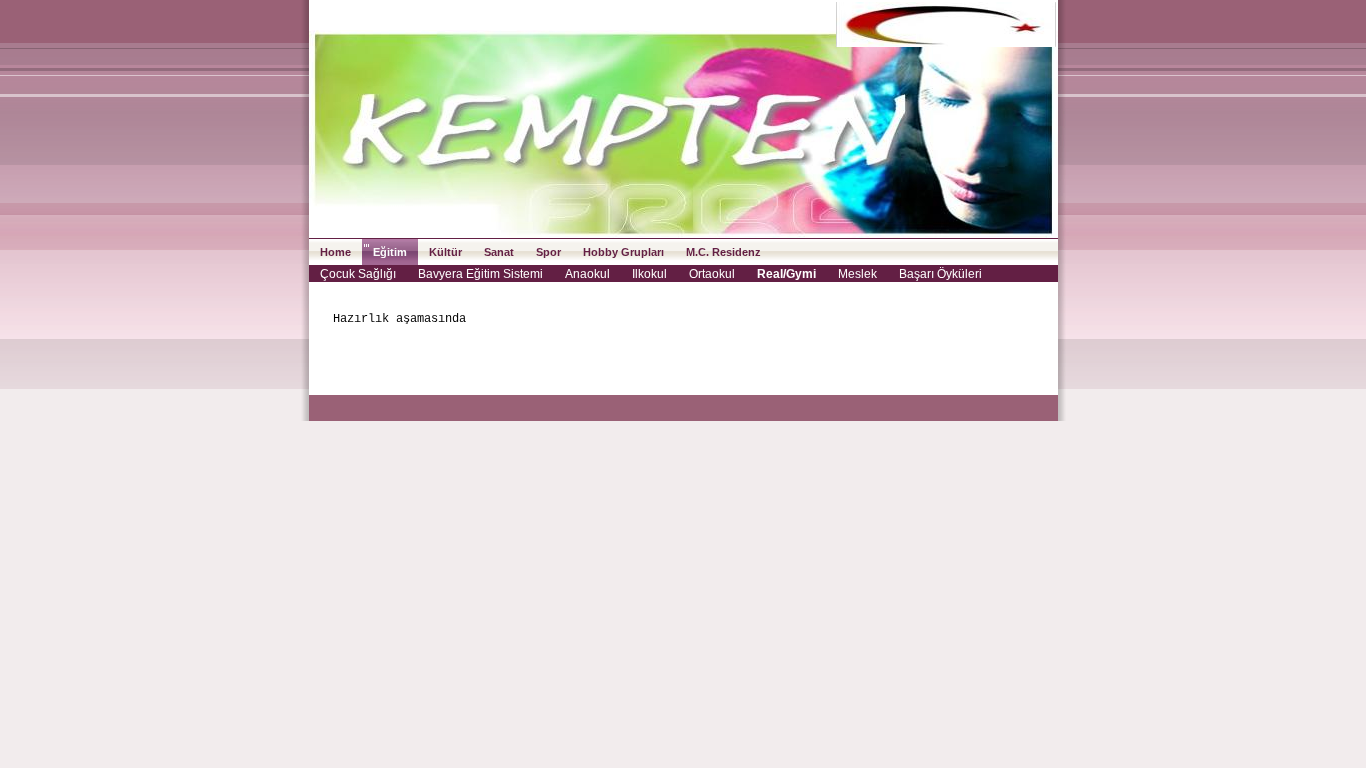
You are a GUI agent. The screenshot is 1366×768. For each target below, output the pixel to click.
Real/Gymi (786, 274)
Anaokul (587, 274)
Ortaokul (712, 274)
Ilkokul (649, 274)
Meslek (857, 274)
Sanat (499, 252)
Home (335, 252)
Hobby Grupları (623, 252)
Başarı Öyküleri (940, 274)
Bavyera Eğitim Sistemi (480, 274)
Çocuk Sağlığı (358, 274)
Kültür (445, 252)
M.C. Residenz (723, 252)
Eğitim (390, 252)
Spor (548, 252)
